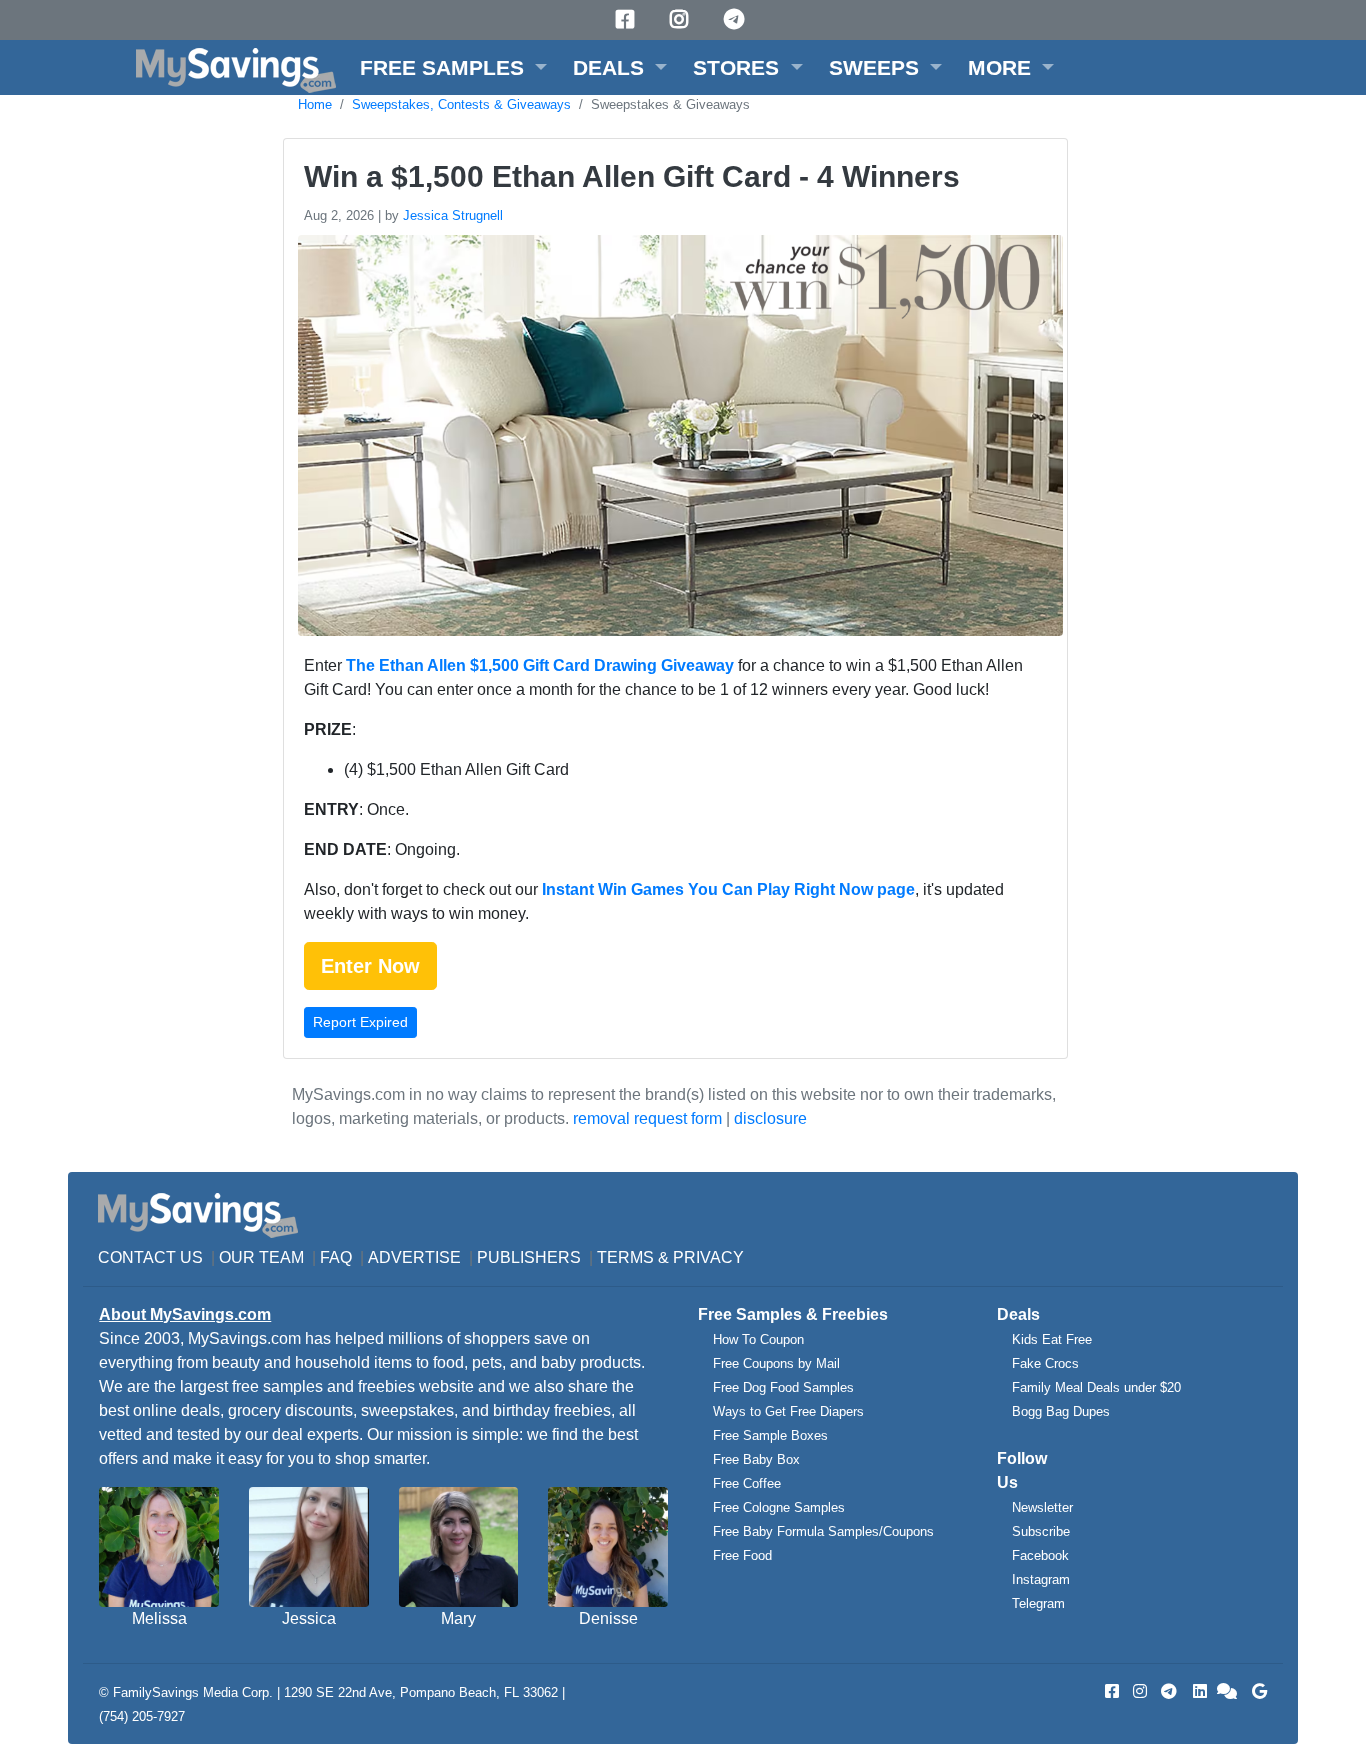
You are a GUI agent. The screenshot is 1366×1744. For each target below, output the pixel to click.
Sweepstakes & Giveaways (670, 104)
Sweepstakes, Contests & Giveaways (461, 104)
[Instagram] (682, 19)
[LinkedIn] (1198, 1691)
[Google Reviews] (1256, 1691)
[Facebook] (628, 19)
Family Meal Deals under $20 (1096, 1387)
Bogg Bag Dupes (1061, 1411)
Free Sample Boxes (770, 1435)
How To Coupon (758, 1339)
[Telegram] (737, 19)
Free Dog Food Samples (783, 1387)
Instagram (1041, 1579)
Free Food (742, 1555)
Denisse (608, 1618)
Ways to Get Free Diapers (788, 1411)
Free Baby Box (756, 1459)
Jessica (309, 1618)
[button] (453, 67)
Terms (625, 1257)
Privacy (708, 1257)
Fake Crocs (1045, 1363)
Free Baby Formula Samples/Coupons (823, 1531)
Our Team (261, 1257)
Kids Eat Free (1052, 1339)
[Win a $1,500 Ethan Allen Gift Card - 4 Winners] (678, 439)
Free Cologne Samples (779, 1507)
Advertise (414, 1257)
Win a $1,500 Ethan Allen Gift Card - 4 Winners (632, 176)
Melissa (159, 1618)
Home (315, 104)
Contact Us (150, 1257)
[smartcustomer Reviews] (1228, 1691)
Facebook (1040, 1555)
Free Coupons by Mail (776, 1363)
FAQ (336, 1257)
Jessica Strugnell (453, 215)
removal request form (647, 1118)
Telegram (1038, 1603)
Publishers (529, 1257)
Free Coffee (747, 1483)
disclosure (770, 1118)
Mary (458, 1618)
